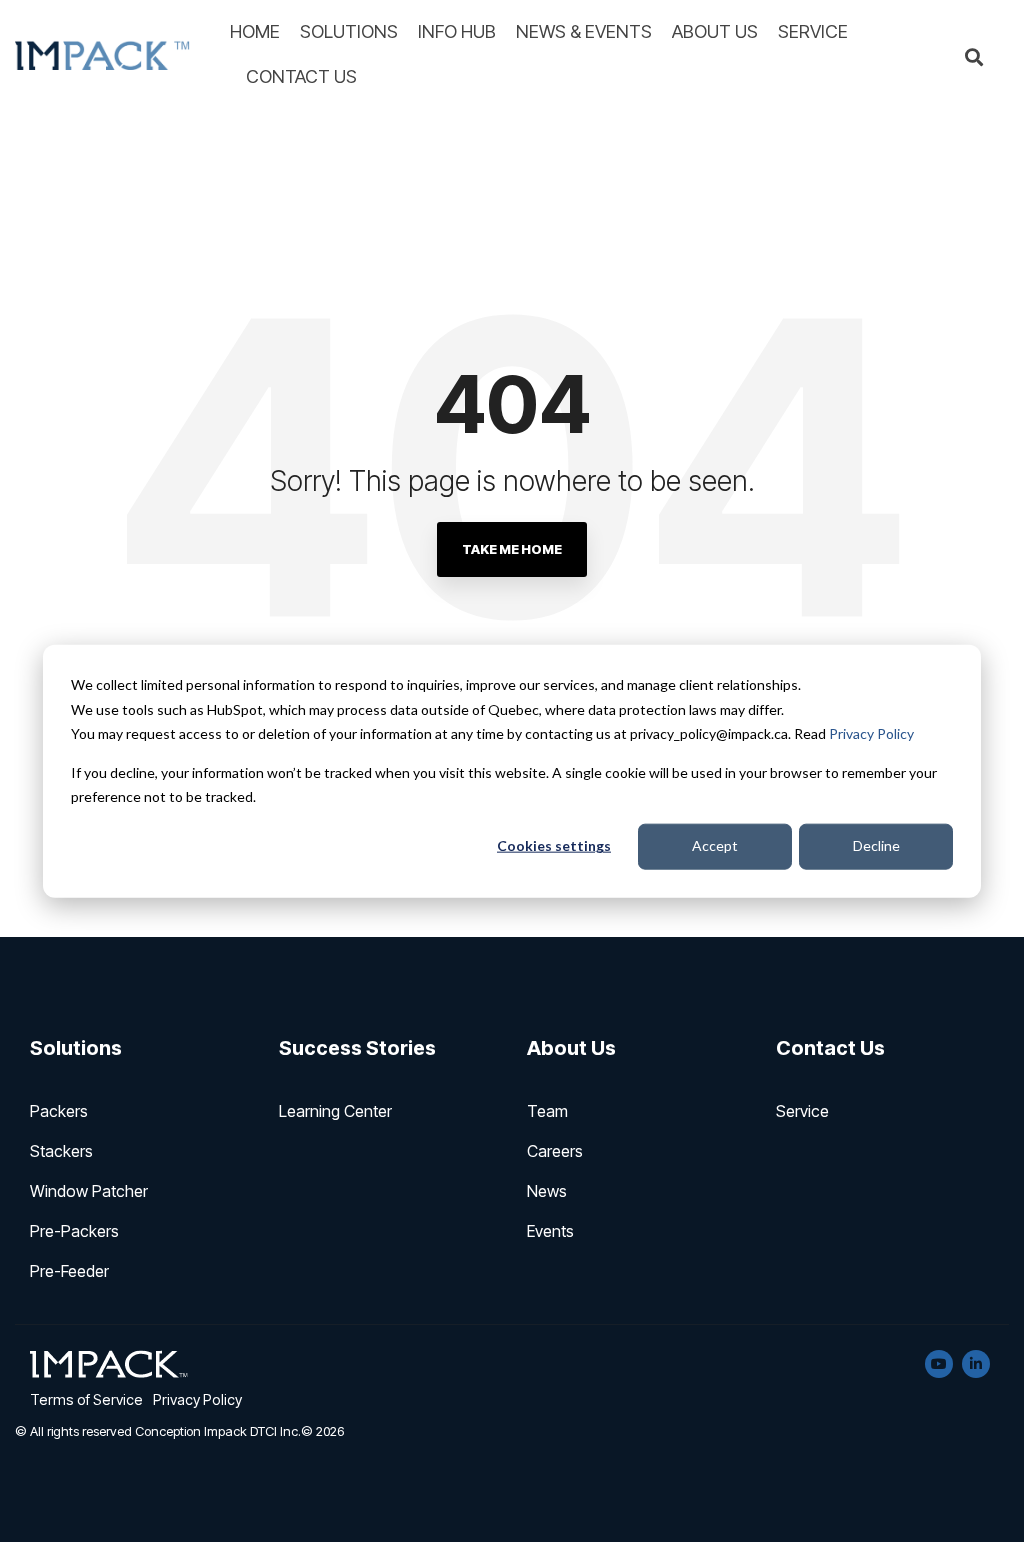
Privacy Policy (871, 733)
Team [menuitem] (547, 1111)
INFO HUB (457, 31)
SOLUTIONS (349, 31)
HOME (255, 31)
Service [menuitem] (802, 1111)
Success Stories (357, 1048)
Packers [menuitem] (59, 1111)
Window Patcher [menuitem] (89, 1191)
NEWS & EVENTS (584, 31)
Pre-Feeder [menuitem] (69, 1271)
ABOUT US (715, 31)
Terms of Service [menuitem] (86, 1399)
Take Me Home (512, 549)
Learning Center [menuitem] (335, 1111)
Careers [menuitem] (555, 1151)
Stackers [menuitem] (61, 1151)
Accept (715, 845)
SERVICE (813, 31)
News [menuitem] (547, 1191)
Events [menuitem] (550, 1231)
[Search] (974, 58)
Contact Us (830, 1048)
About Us (571, 1048)
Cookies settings (554, 845)
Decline (876, 845)
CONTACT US (301, 76)
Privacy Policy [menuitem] (197, 1399)
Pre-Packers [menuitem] (74, 1231)
